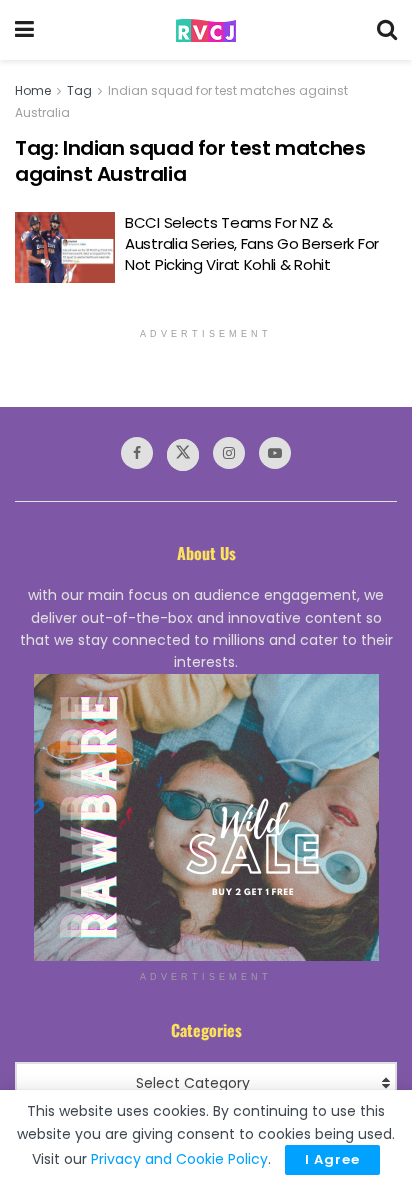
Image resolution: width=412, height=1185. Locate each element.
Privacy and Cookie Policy (179, 1159)
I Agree (332, 1159)
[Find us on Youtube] (275, 453)
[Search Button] (387, 30)
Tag (79, 90)
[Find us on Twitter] (183, 455)
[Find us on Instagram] (229, 453)
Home (33, 90)
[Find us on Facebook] (137, 453)
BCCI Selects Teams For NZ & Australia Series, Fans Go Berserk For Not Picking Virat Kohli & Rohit (252, 243)
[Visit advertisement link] (206, 817)
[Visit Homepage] (206, 30)
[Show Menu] (24, 30)
